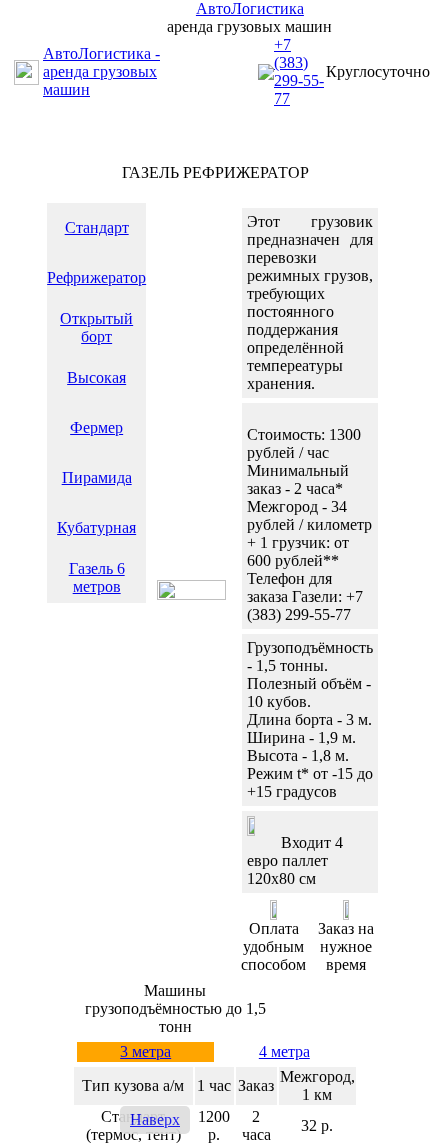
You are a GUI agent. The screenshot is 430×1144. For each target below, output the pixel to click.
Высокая (96, 377)
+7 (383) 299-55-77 (299, 71)
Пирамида (97, 477)
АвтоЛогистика (250, 8)
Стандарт (97, 227)
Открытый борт (96, 327)
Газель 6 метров (97, 577)
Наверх (155, 1119)
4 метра (284, 1051)
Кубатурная (96, 527)
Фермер (96, 427)
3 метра (145, 1051)
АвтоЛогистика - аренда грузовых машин (101, 71)
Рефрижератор (96, 277)
